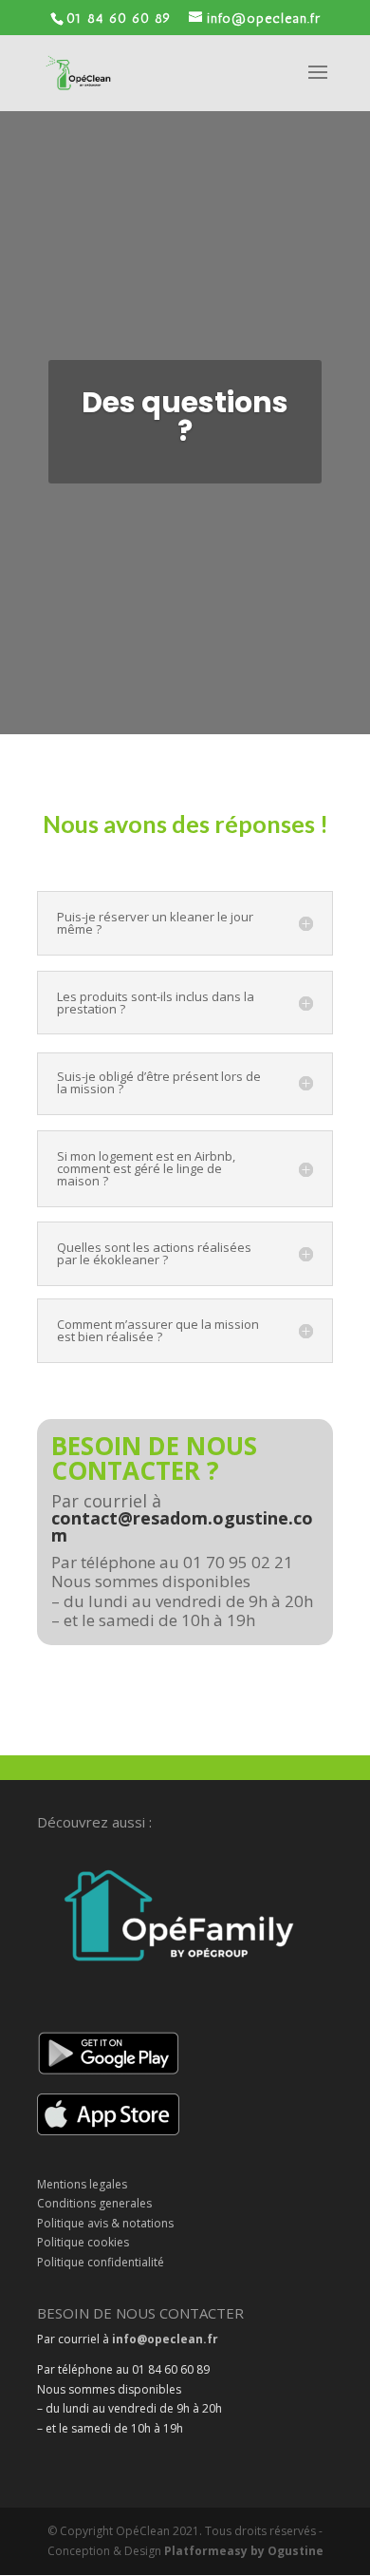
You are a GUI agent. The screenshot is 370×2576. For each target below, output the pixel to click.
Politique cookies (83, 2242)
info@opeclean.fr (165, 2339)
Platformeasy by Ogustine (244, 2551)
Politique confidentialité (101, 2262)
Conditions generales (94, 2203)
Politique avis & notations (105, 2223)
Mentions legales (82, 2184)
